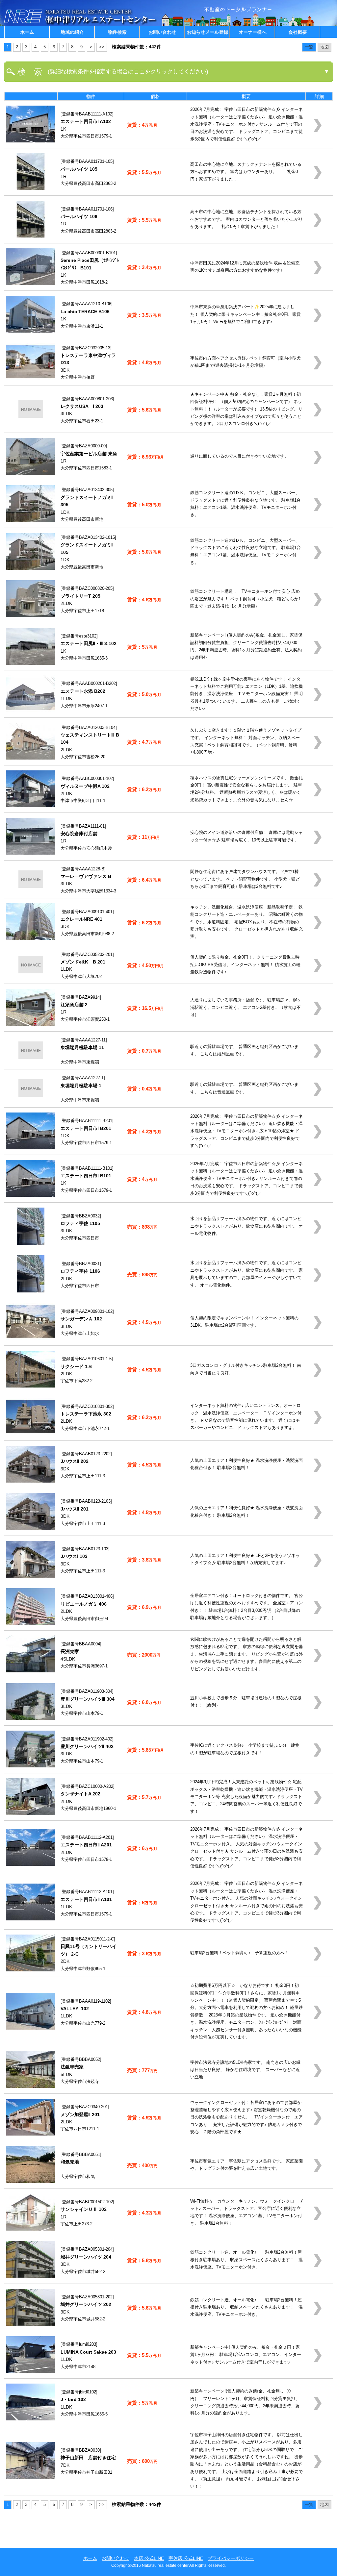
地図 (324, 47)
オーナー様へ (252, 32)
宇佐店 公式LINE (186, 2558)
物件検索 (117, 32)
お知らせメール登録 (207, 32)
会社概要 (298, 32)
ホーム (27, 32)
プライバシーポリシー (231, 2558)
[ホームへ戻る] (81, 25)
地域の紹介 (72, 32)
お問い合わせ (162, 32)
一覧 (309, 47)
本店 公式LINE (149, 2558)
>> (102, 47)
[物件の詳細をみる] (31, 141)
